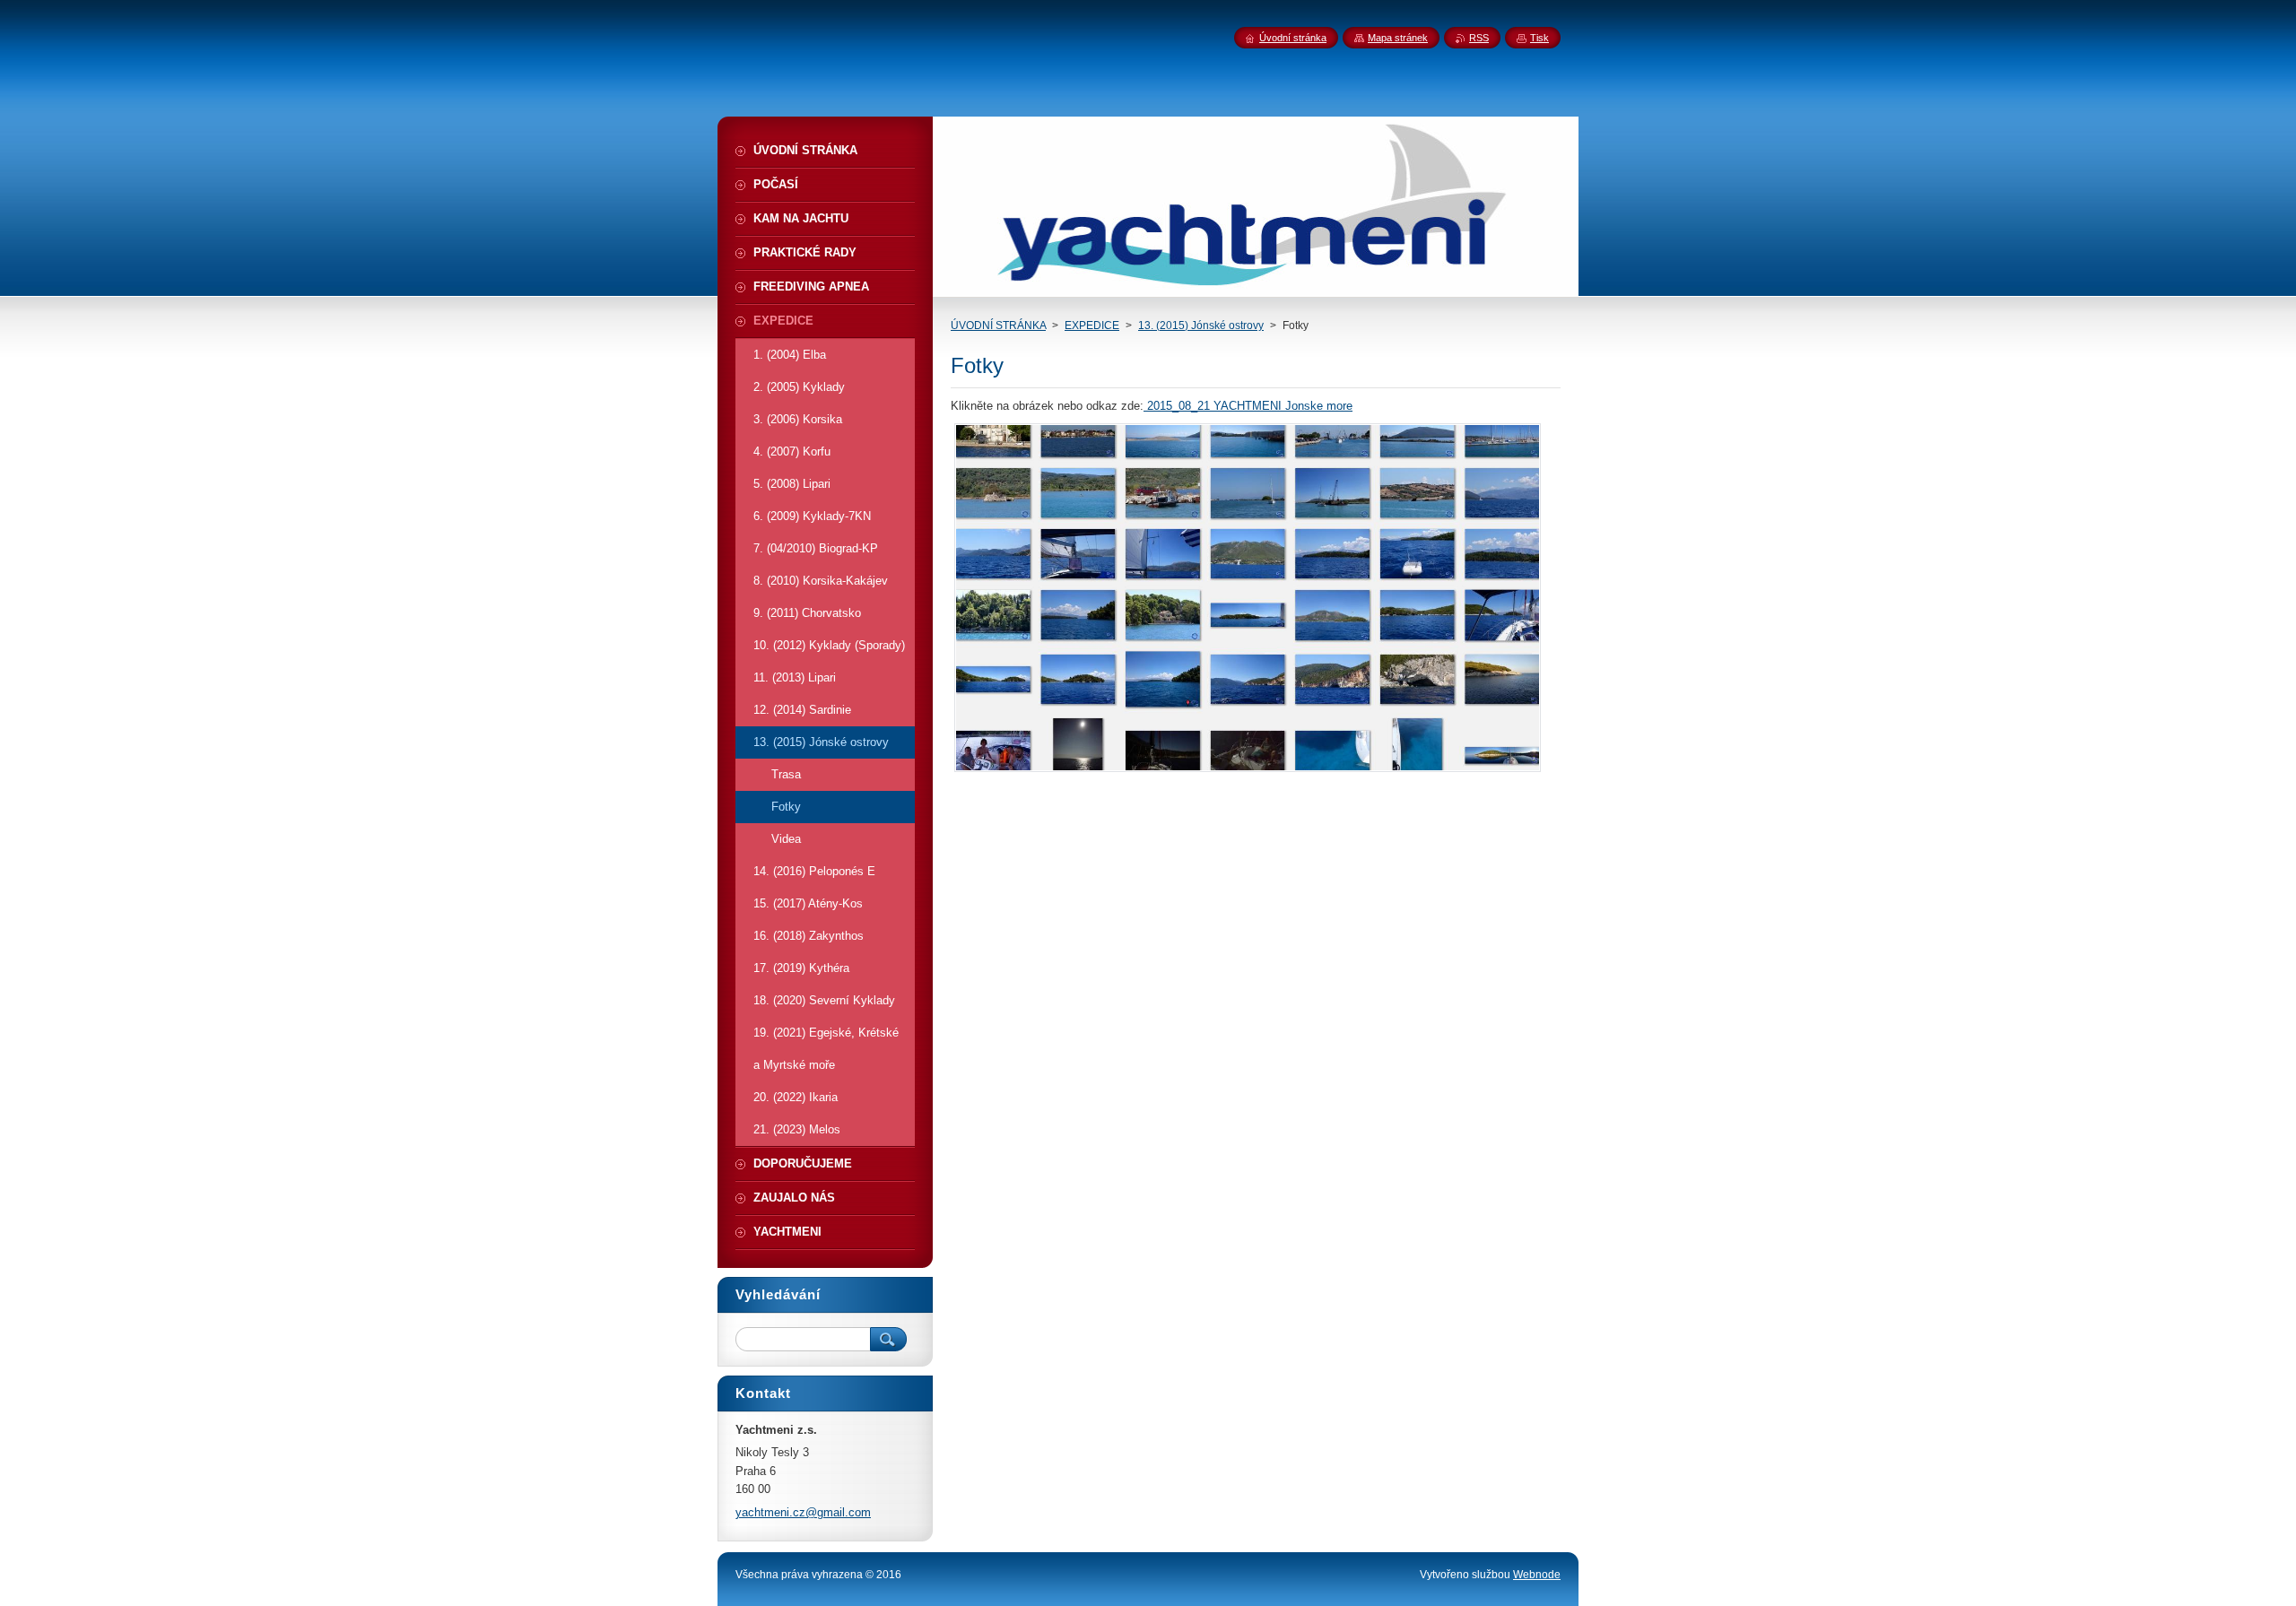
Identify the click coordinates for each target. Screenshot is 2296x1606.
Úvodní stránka (1293, 38)
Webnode (1537, 1575)
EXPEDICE (1092, 326)
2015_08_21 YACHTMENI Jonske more (1248, 406)
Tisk (1539, 38)
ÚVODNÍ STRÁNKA (998, 326)
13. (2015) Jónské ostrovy (1201, 326)
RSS (1479, 38)
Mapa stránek (1398, 38)
